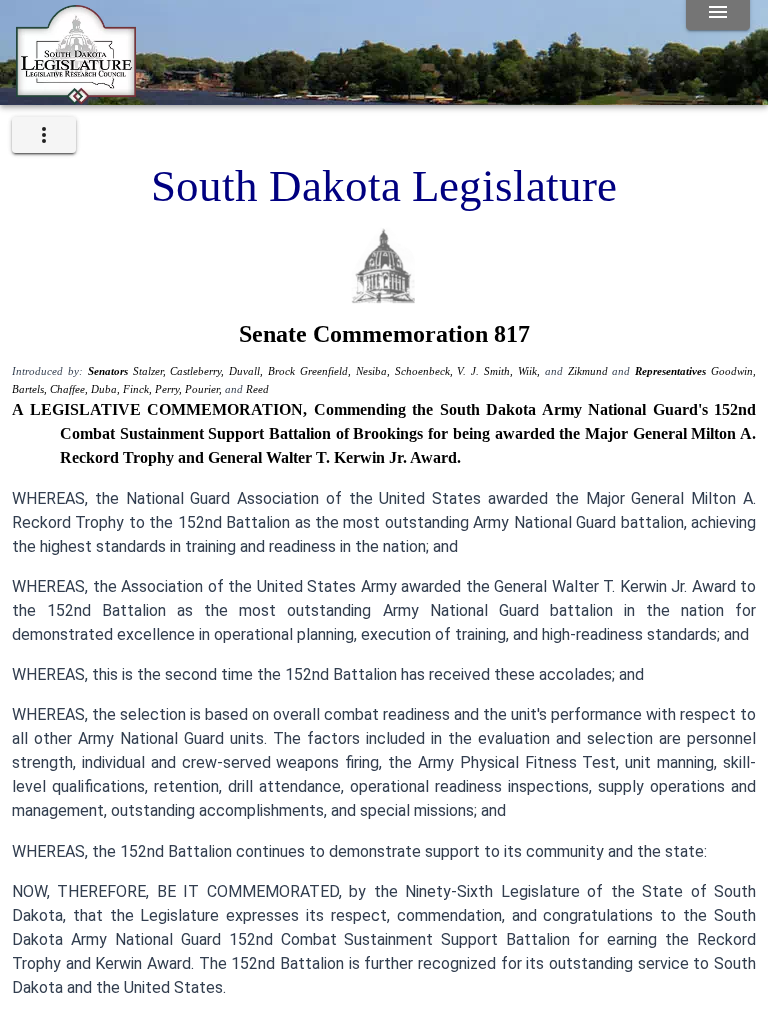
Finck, (139, 389)
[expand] (44, 135)
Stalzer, (152, 371)
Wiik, (531, 371)
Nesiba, (375, 371)
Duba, (107, 389)
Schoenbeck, (426, 371)
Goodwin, (733, 371)
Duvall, (248, 371)
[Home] (76, 97)
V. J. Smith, (487, 371)
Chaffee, (70, 389)
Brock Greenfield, (312, 371)
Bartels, (31, 389)
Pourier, (205, 389)
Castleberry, (199, 371)
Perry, (170, 389)
